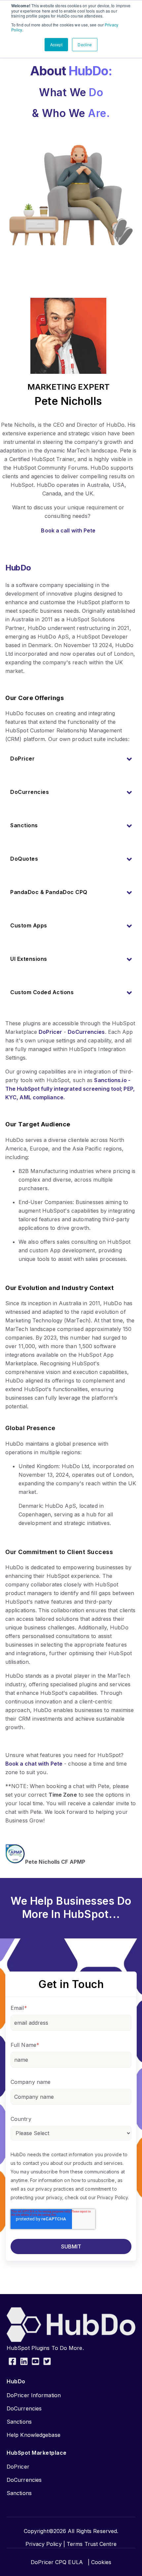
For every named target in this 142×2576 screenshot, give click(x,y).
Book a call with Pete (68, 530)
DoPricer (50, 1032)
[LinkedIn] (24, 2362)
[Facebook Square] (12, 2362)
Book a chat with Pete (34, 1764)
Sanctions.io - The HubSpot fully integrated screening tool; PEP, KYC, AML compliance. (70, 1089)
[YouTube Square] (35, 2362)
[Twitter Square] (47, 2362)
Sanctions (19, 2422)
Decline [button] (85, 44)
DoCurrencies (86, 1032)
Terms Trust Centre (92, 2544)
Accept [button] (56, 44)
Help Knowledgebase (34, 2435)
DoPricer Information (34, 2395)
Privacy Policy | (45, 2544)
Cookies (101, 2562)
